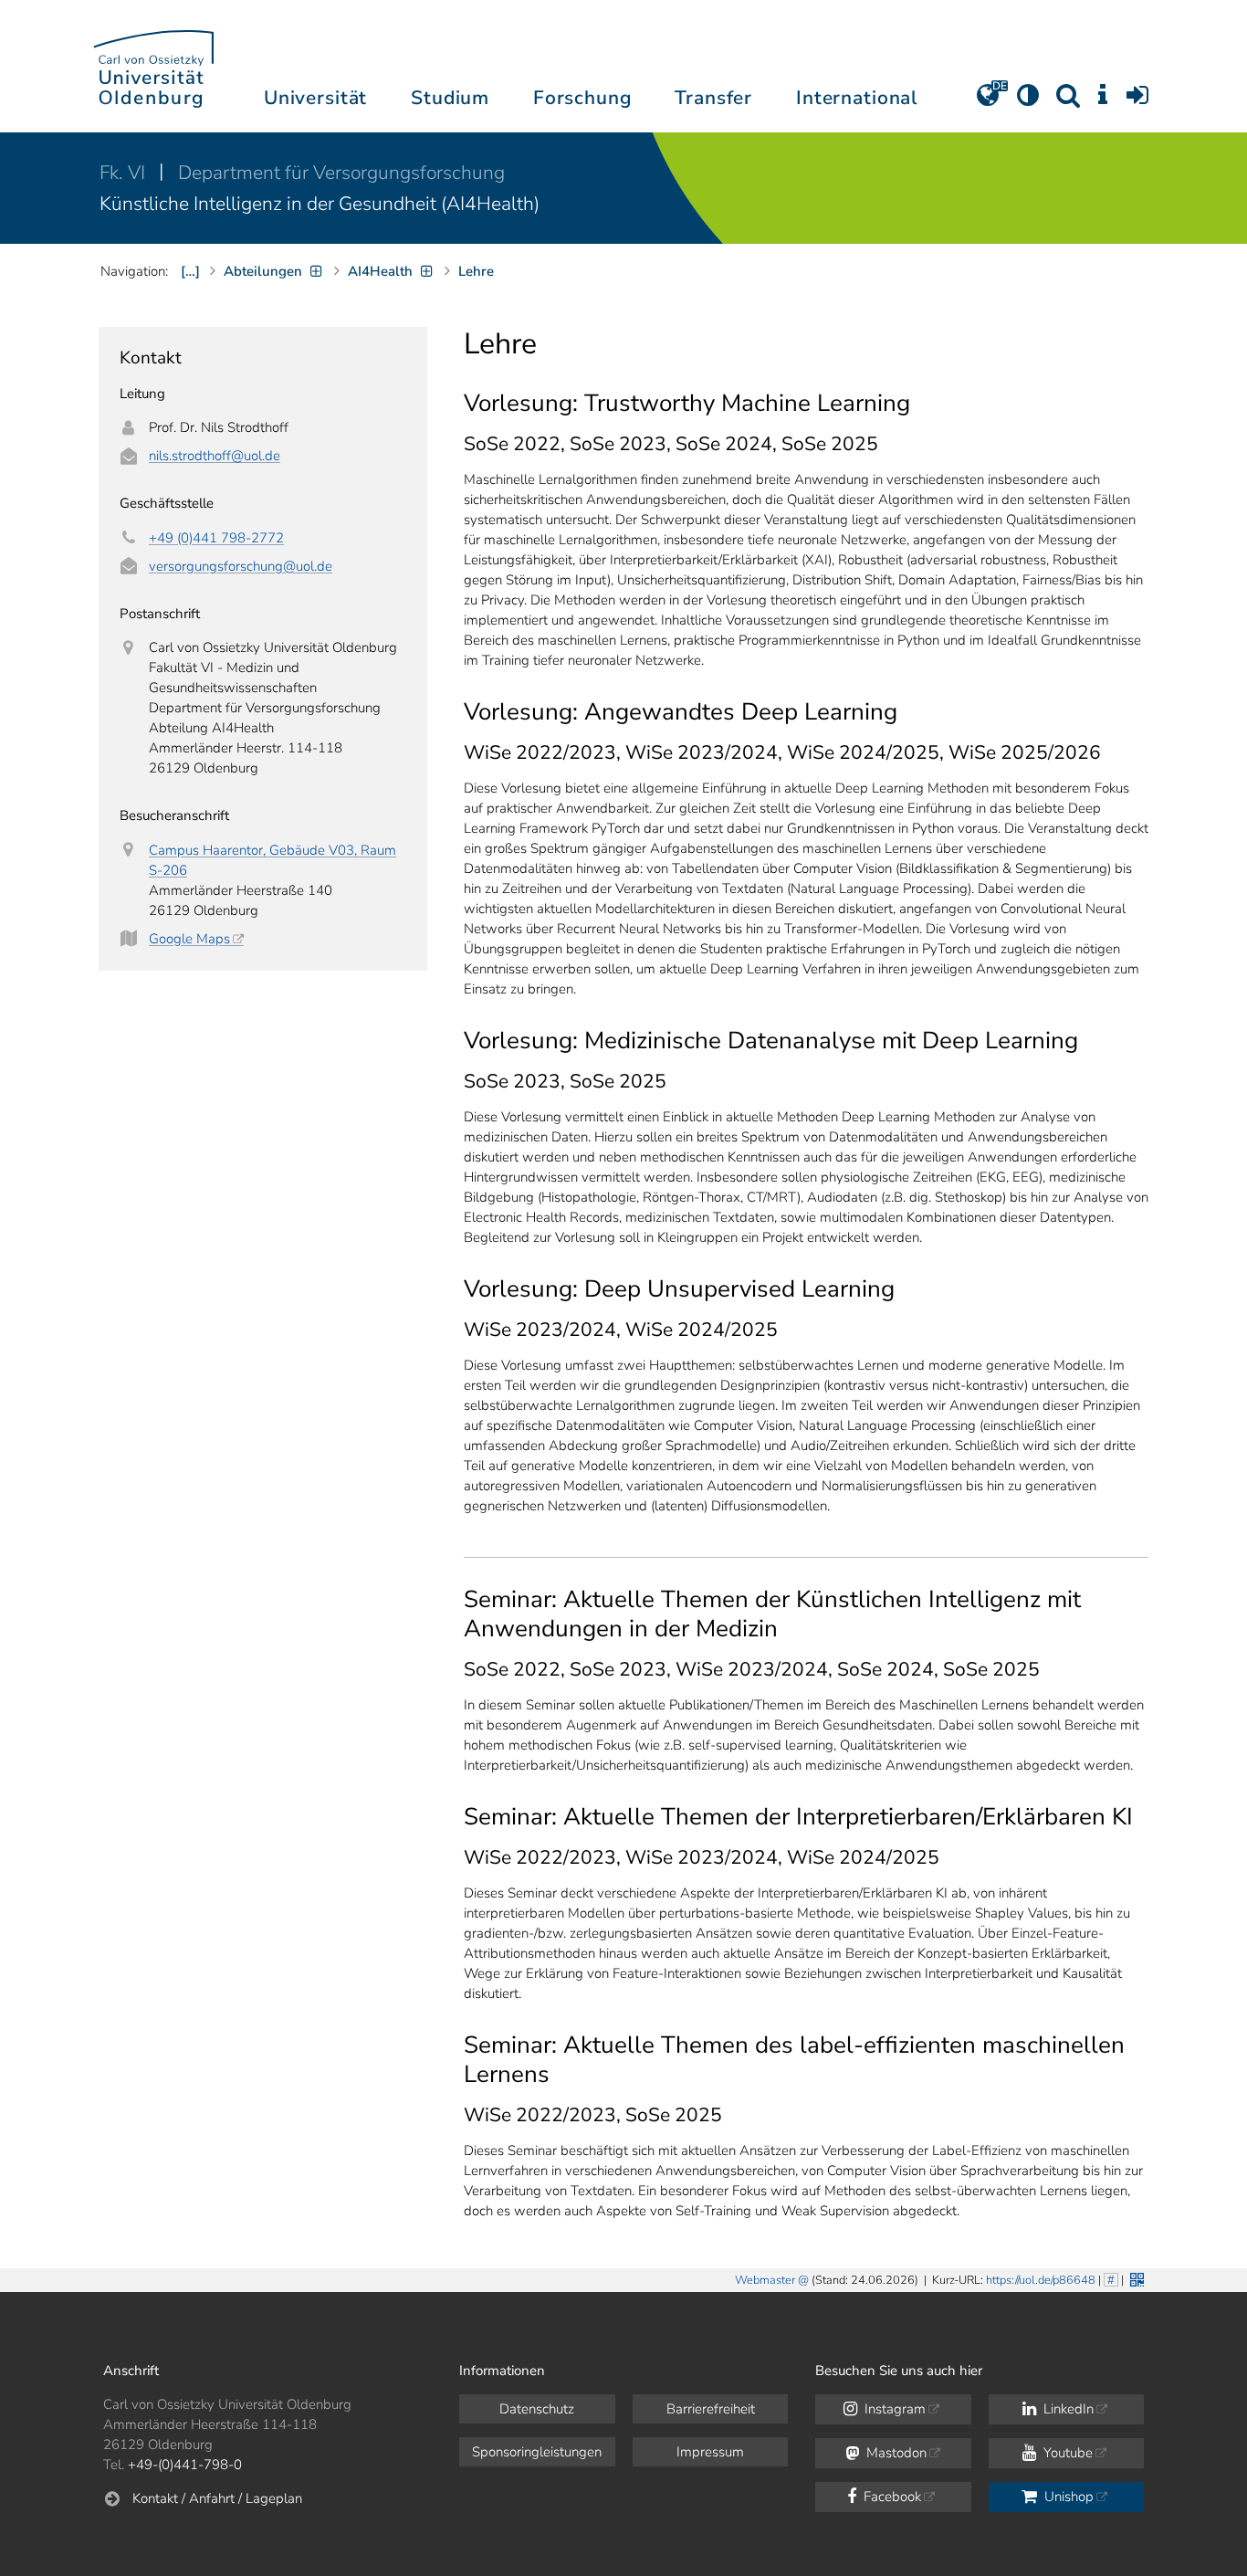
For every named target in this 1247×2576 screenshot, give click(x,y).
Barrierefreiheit (711, 2409)
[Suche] (1068, 101)
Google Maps (189, 939)
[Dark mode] (1028, 101)
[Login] (1137, 101)
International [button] (857, 98)
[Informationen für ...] (1103, 101)
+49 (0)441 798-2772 (216, 538)
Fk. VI (125, 173)
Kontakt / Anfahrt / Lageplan (217, 2498)
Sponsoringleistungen (537, 2452)
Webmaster (765, 2280)
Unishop (1067, 2497)
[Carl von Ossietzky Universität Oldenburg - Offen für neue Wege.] (153, 66)
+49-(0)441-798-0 (185, 2465)
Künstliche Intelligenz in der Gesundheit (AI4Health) (320, 204)
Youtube (1066, 2453)
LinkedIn (1067, 2409)
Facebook (891, 2497)
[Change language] (988, 101)
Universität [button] (315, 98)
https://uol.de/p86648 (1041, 2280)
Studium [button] (450, 98)
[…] (190, 271)
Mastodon (895, 2453)
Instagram (893, 2409)
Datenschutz (537, 2409)
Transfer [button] (713, 98)
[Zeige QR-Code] (1135, 2278)
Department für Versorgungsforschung (341, 173)
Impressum (710, 2452)
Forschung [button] (582, 98)
